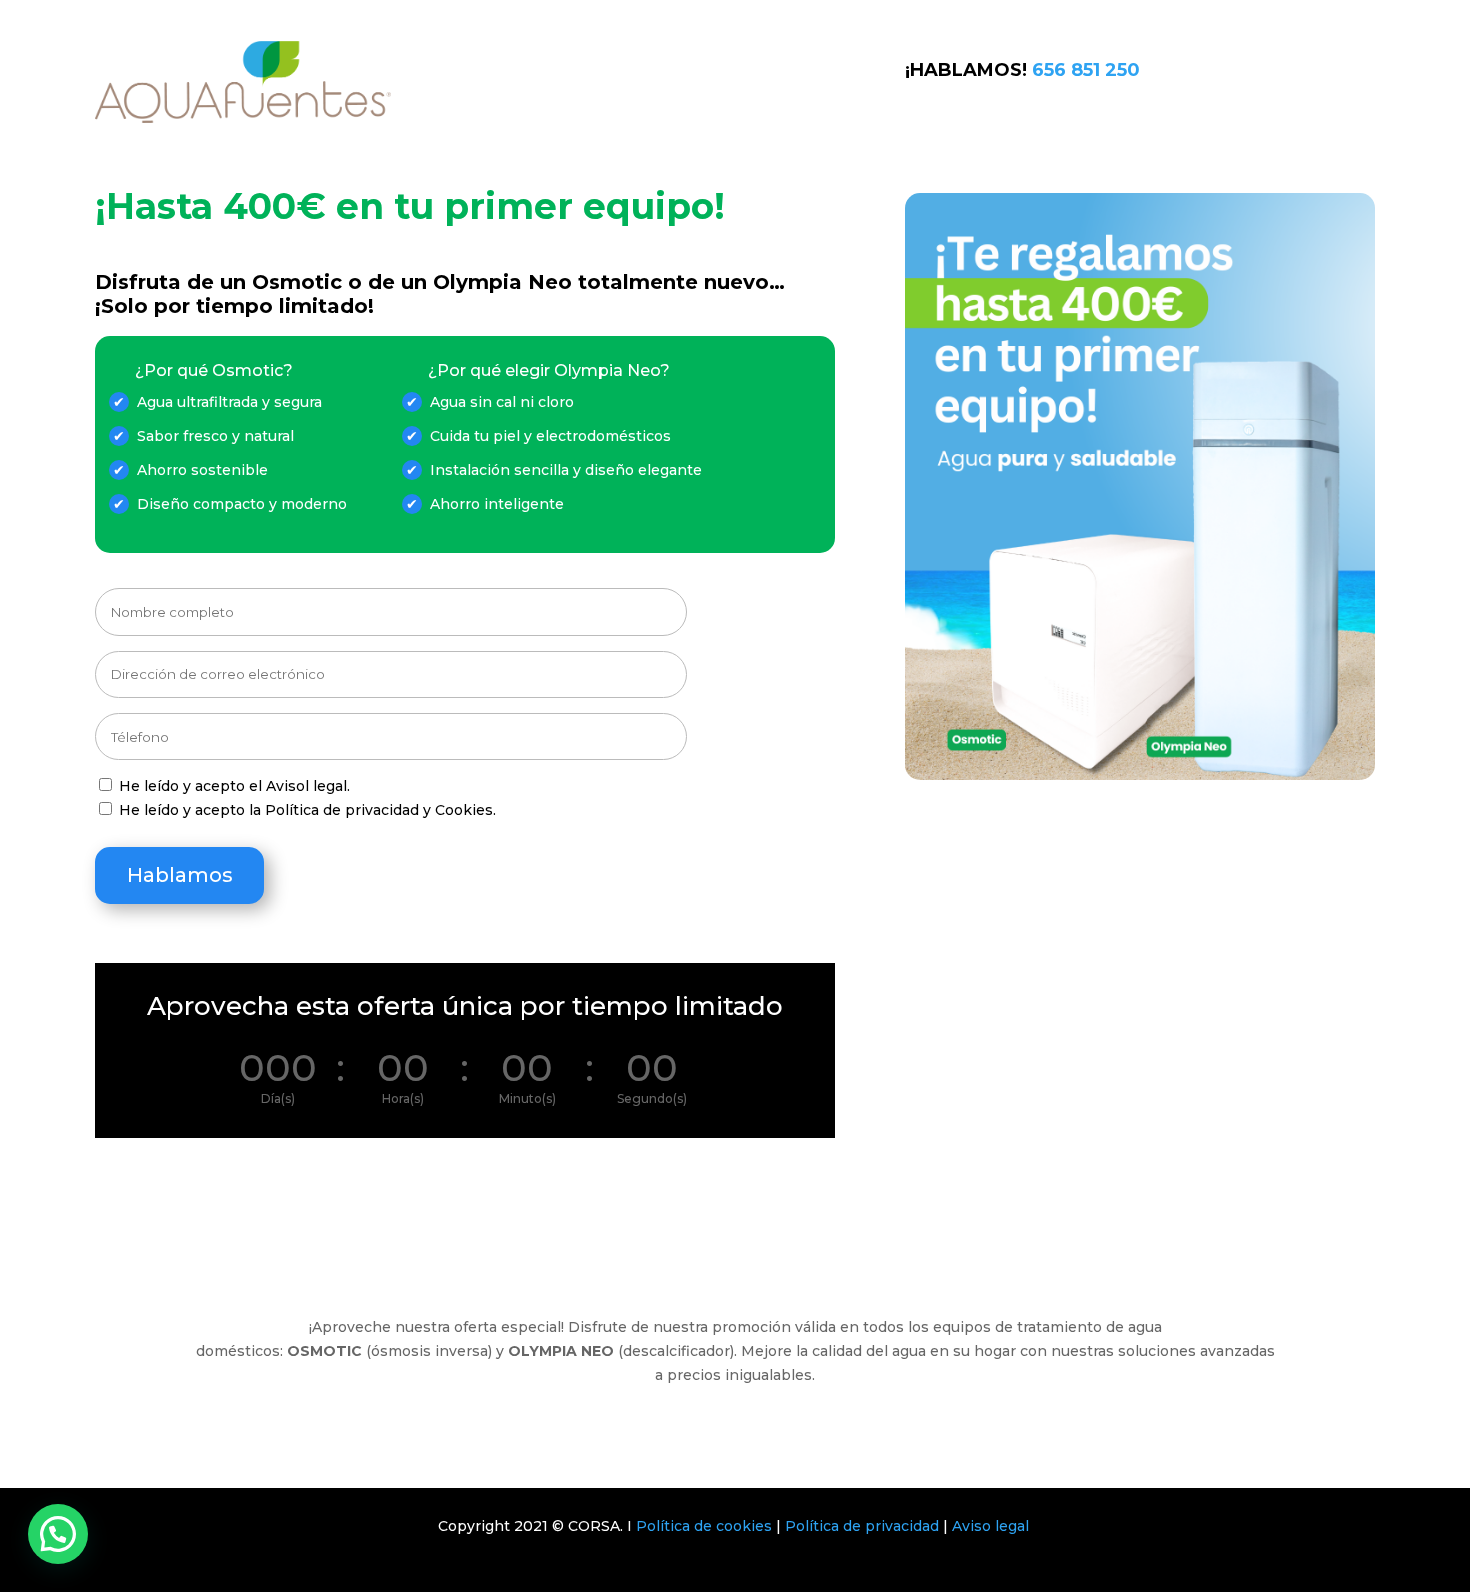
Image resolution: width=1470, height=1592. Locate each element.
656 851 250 (1086, 70)
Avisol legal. (308, 786)
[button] (58, 1534)
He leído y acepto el (234, 786)
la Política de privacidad (334, 810)
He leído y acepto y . (307, 810)
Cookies (464, 810)
